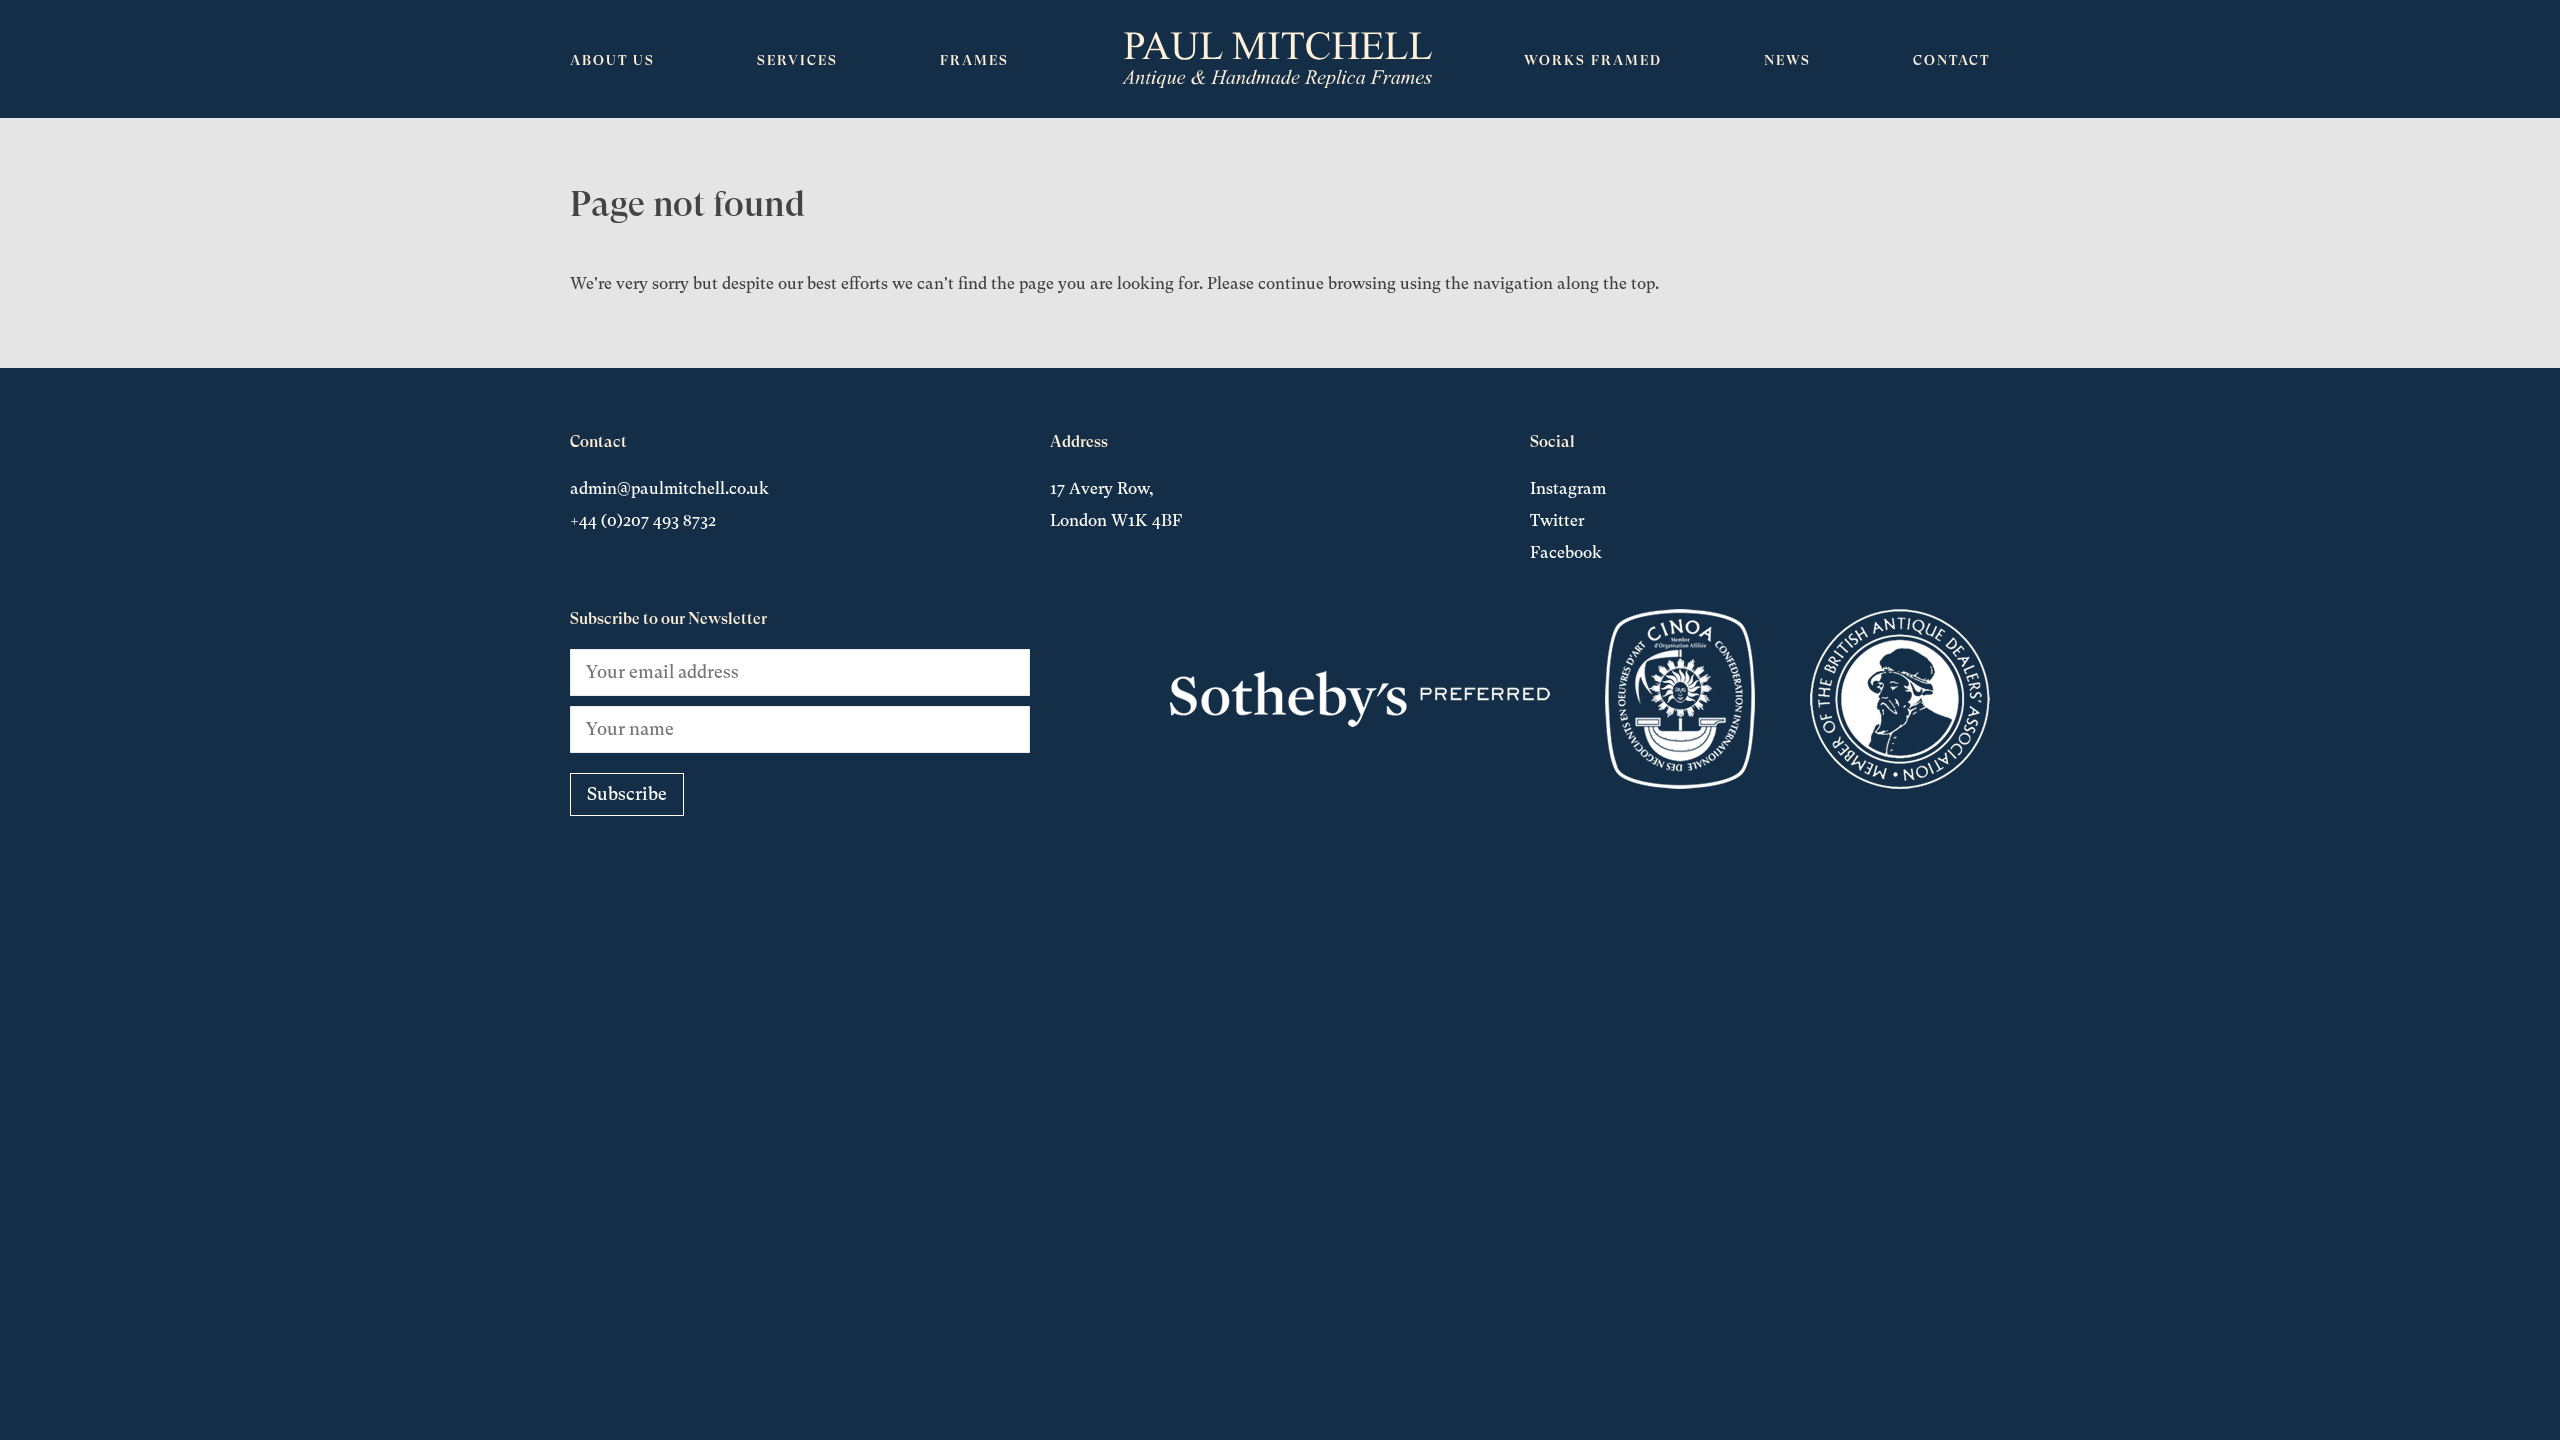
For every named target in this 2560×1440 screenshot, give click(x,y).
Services (797, 60)
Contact (1951, 60)
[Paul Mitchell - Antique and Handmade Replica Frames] (1277, 60)
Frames (974, 60)
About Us (612, 60)
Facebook (1566, 552)
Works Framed (1593, 60)
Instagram (1568, 488)
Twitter (1557, 520)
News (1787, 60)
